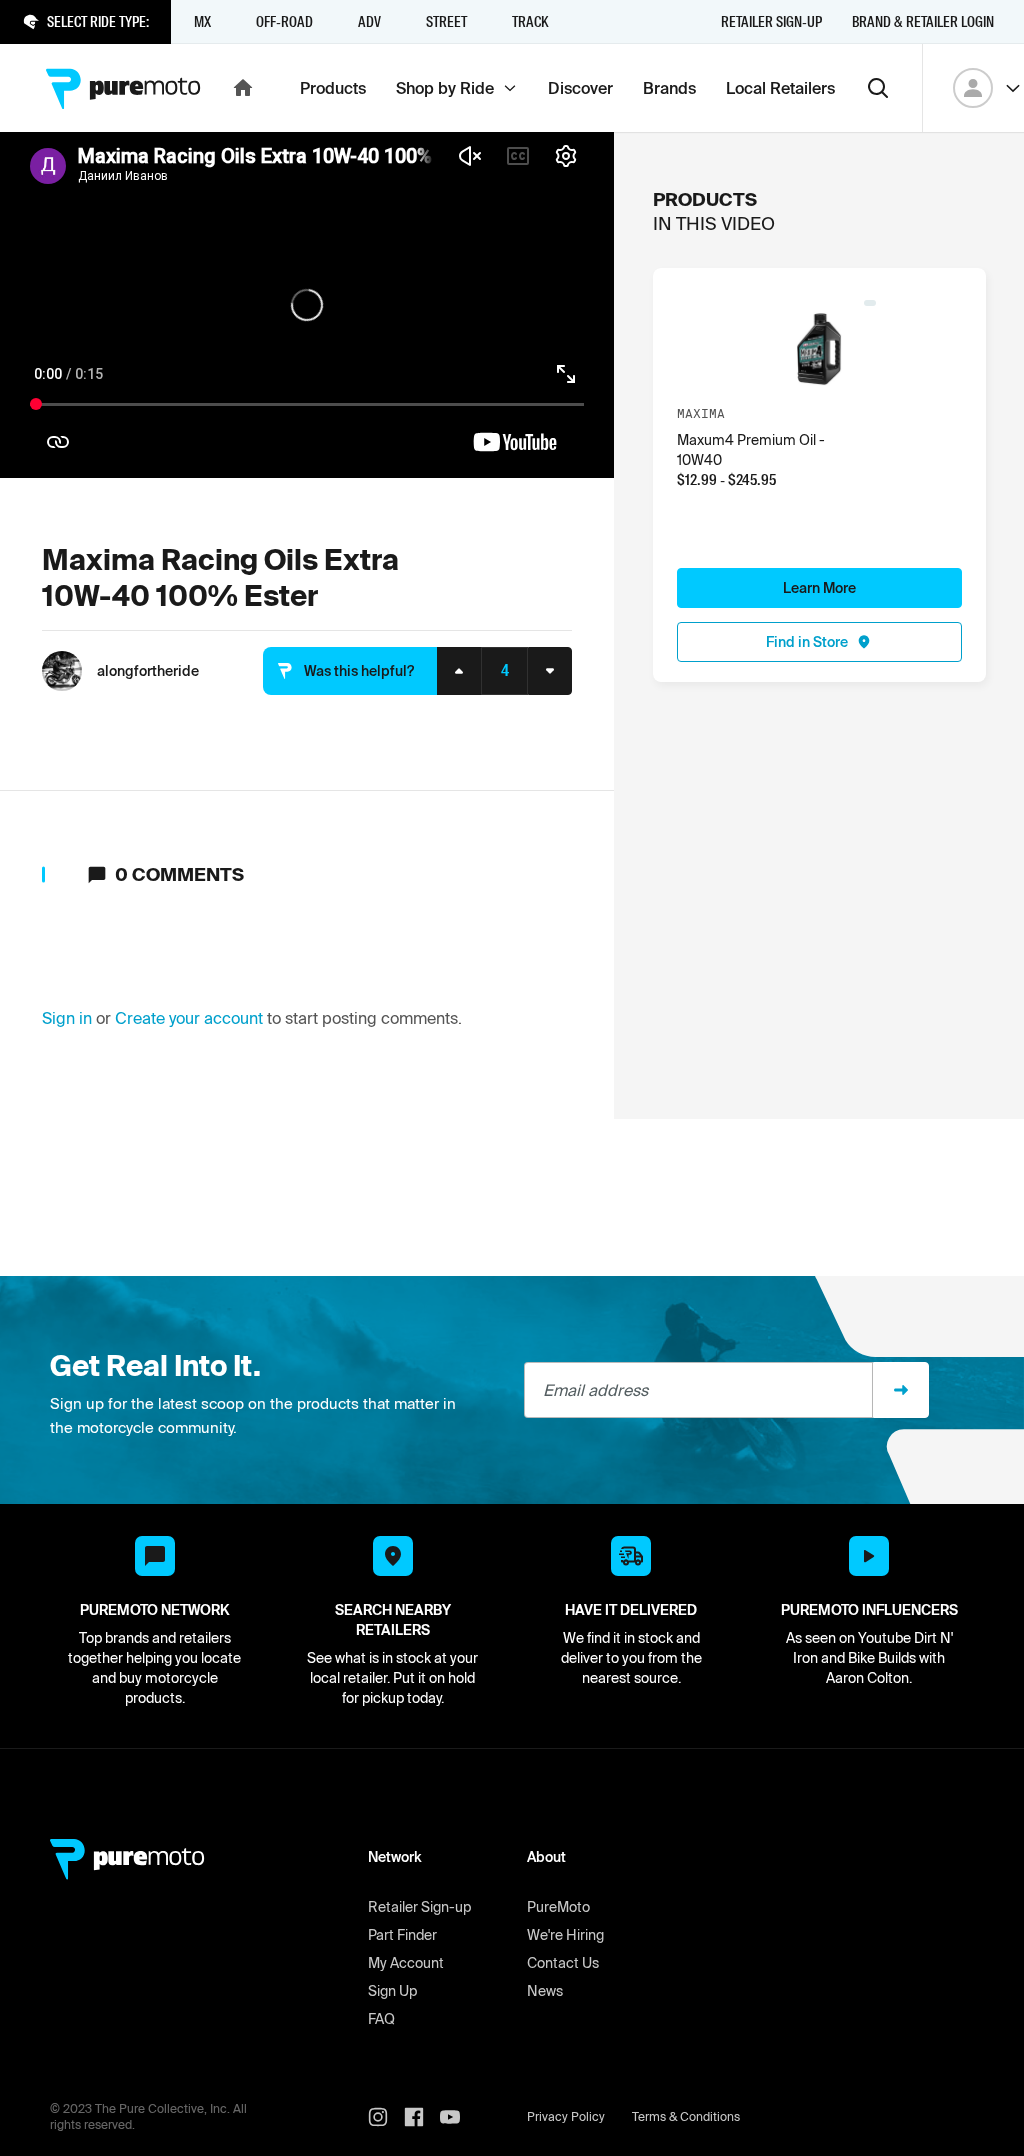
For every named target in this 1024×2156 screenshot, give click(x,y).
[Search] (878, 88)
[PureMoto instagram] (386, 2117)
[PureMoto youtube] (458, 2117)
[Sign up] (901, 1390)
